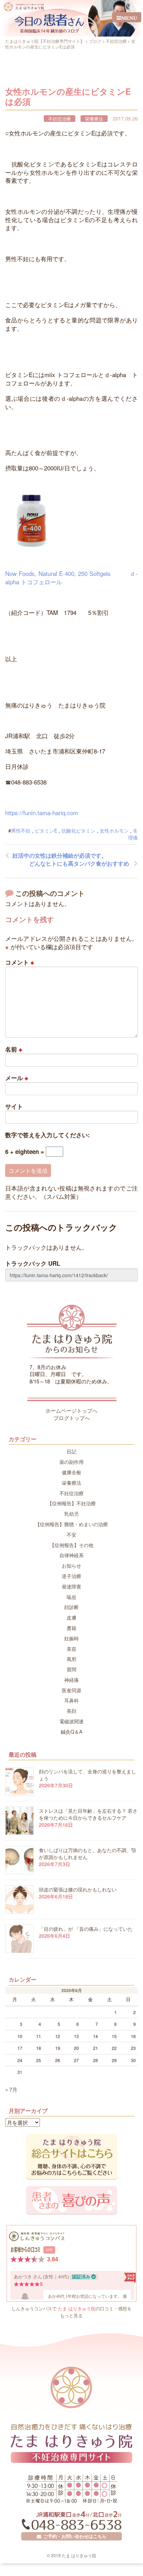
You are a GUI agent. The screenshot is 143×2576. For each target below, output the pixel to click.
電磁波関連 (71, 1721)
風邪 (71, 1659)
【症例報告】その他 (71, 1545)
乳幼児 (71, 1514)
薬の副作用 (71, 1462)
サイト (14, 1106)
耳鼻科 (71, 1700)
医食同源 (71, 1690)
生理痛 (133, 834)
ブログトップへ (72, 1418)
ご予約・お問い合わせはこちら (74, 2536)
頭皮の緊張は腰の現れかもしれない (78, 1889)
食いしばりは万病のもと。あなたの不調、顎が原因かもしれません (87, 1853)
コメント (20, 962)
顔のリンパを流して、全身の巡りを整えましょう (87, 1775)
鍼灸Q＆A (71, 1732)
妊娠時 (71, 1638)
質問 (71, 1669)
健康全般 (71, 1472)
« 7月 (11, 2089)
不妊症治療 (60, 119)
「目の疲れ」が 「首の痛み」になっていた (86, 1929)
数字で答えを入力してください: (48, 1135)
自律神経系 (71, 1555)
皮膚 (71, 1617)
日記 (71, 1451)
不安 (71, 1535)
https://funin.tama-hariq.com (42, 813)
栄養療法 (94, 119)
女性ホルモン (114, 830)
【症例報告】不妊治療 (71, 1503)
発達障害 (71, 1586)
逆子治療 (71, 1576)
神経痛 (71, 1680)
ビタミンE (46, 830)
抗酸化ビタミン (78, 830)
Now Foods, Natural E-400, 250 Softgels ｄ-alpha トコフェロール (71, 577)
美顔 (71, 1711)
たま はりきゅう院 (77, 2308)
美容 (71, 1649)
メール (17, 1078)
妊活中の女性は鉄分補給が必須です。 (60, 855)
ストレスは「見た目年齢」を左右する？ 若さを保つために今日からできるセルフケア (88, 1814)
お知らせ (71, 1566)
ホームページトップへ (71, 1410)
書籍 (71, 1628)
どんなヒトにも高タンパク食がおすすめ (79, 863)
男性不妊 (21, 830)
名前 (14, 1049)
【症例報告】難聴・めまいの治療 (71, 1524)
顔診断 (71, 1607)
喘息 (71, 1597)
